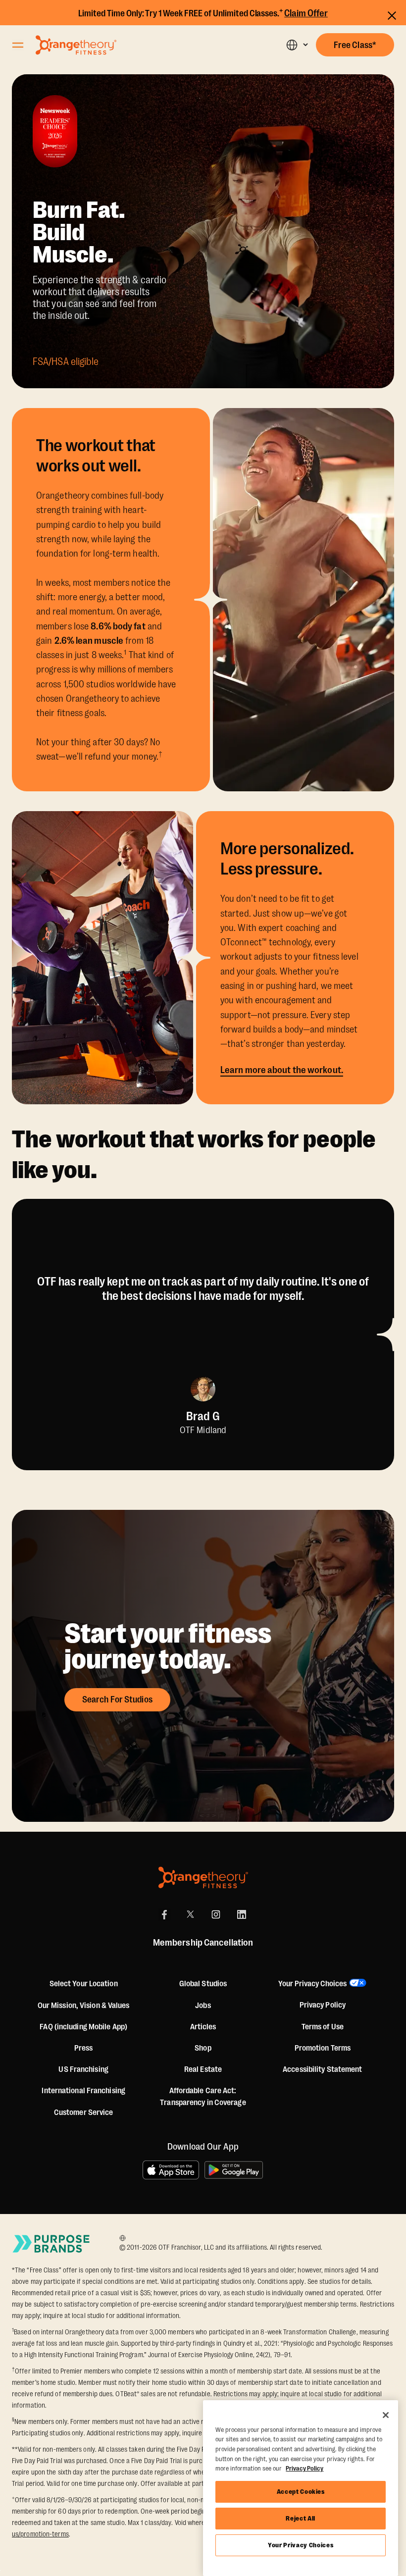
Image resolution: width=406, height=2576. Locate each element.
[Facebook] (164, 1914)
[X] (190, 1914)
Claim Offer (306, 13)
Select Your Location (84, 1984)
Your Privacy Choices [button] (312, 1984)
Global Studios (203, 1984)
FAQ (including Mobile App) (83, 2027)
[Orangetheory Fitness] (203, 1878)
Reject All (301, 2518)
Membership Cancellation (203, 1943)
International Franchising (83, 2091)
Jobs (203, 2006)
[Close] (386, 2415)
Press (84, 2048)
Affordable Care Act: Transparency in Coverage (203, 2097)
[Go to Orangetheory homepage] (76, 45)
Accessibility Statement (322, 2069)
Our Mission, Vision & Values (84, 2006)
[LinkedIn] (242, 1914)
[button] (297, 45)
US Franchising (83, 2069)
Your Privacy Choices (301, 2545)
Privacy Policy (323, 2005)
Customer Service (84, 2112)
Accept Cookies (301, 2492)
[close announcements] (392, 14)
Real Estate (203, 2069)
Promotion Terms (323, 2048)
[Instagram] (216, 1914)
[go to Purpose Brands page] (51, 2244)
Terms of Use (323, 2027)
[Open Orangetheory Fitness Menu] (18, 45)
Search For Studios (117, 1700)
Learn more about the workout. (282, 1070)
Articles (203, 2027)
